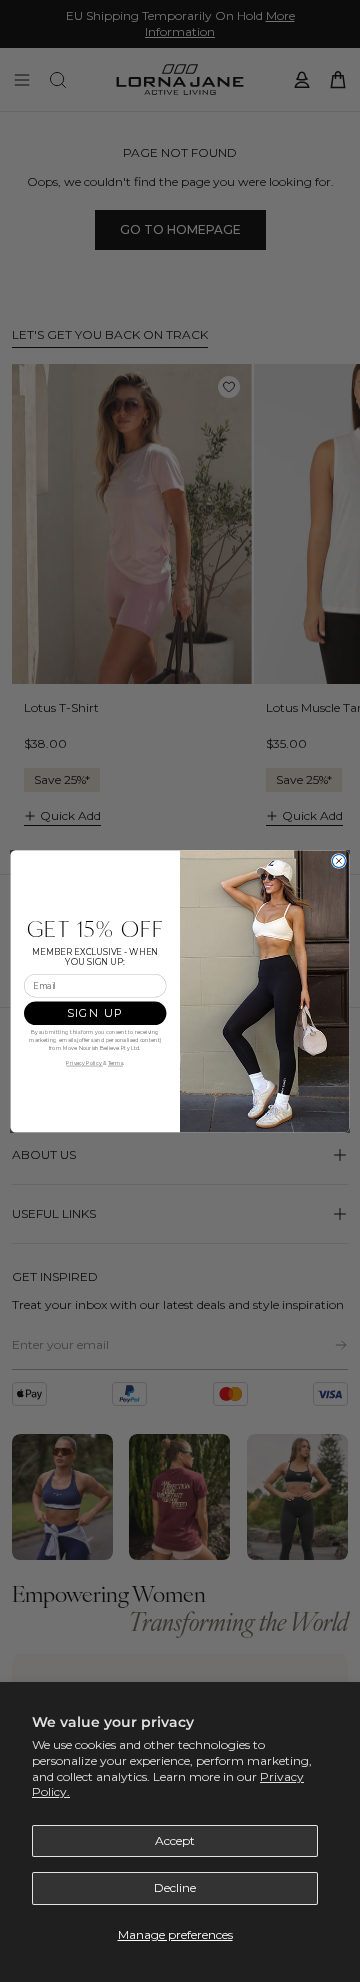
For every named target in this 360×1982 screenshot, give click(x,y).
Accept (175, 1840)
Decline (175, 1887)
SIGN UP (95, 1013)
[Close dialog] (338, 860)
